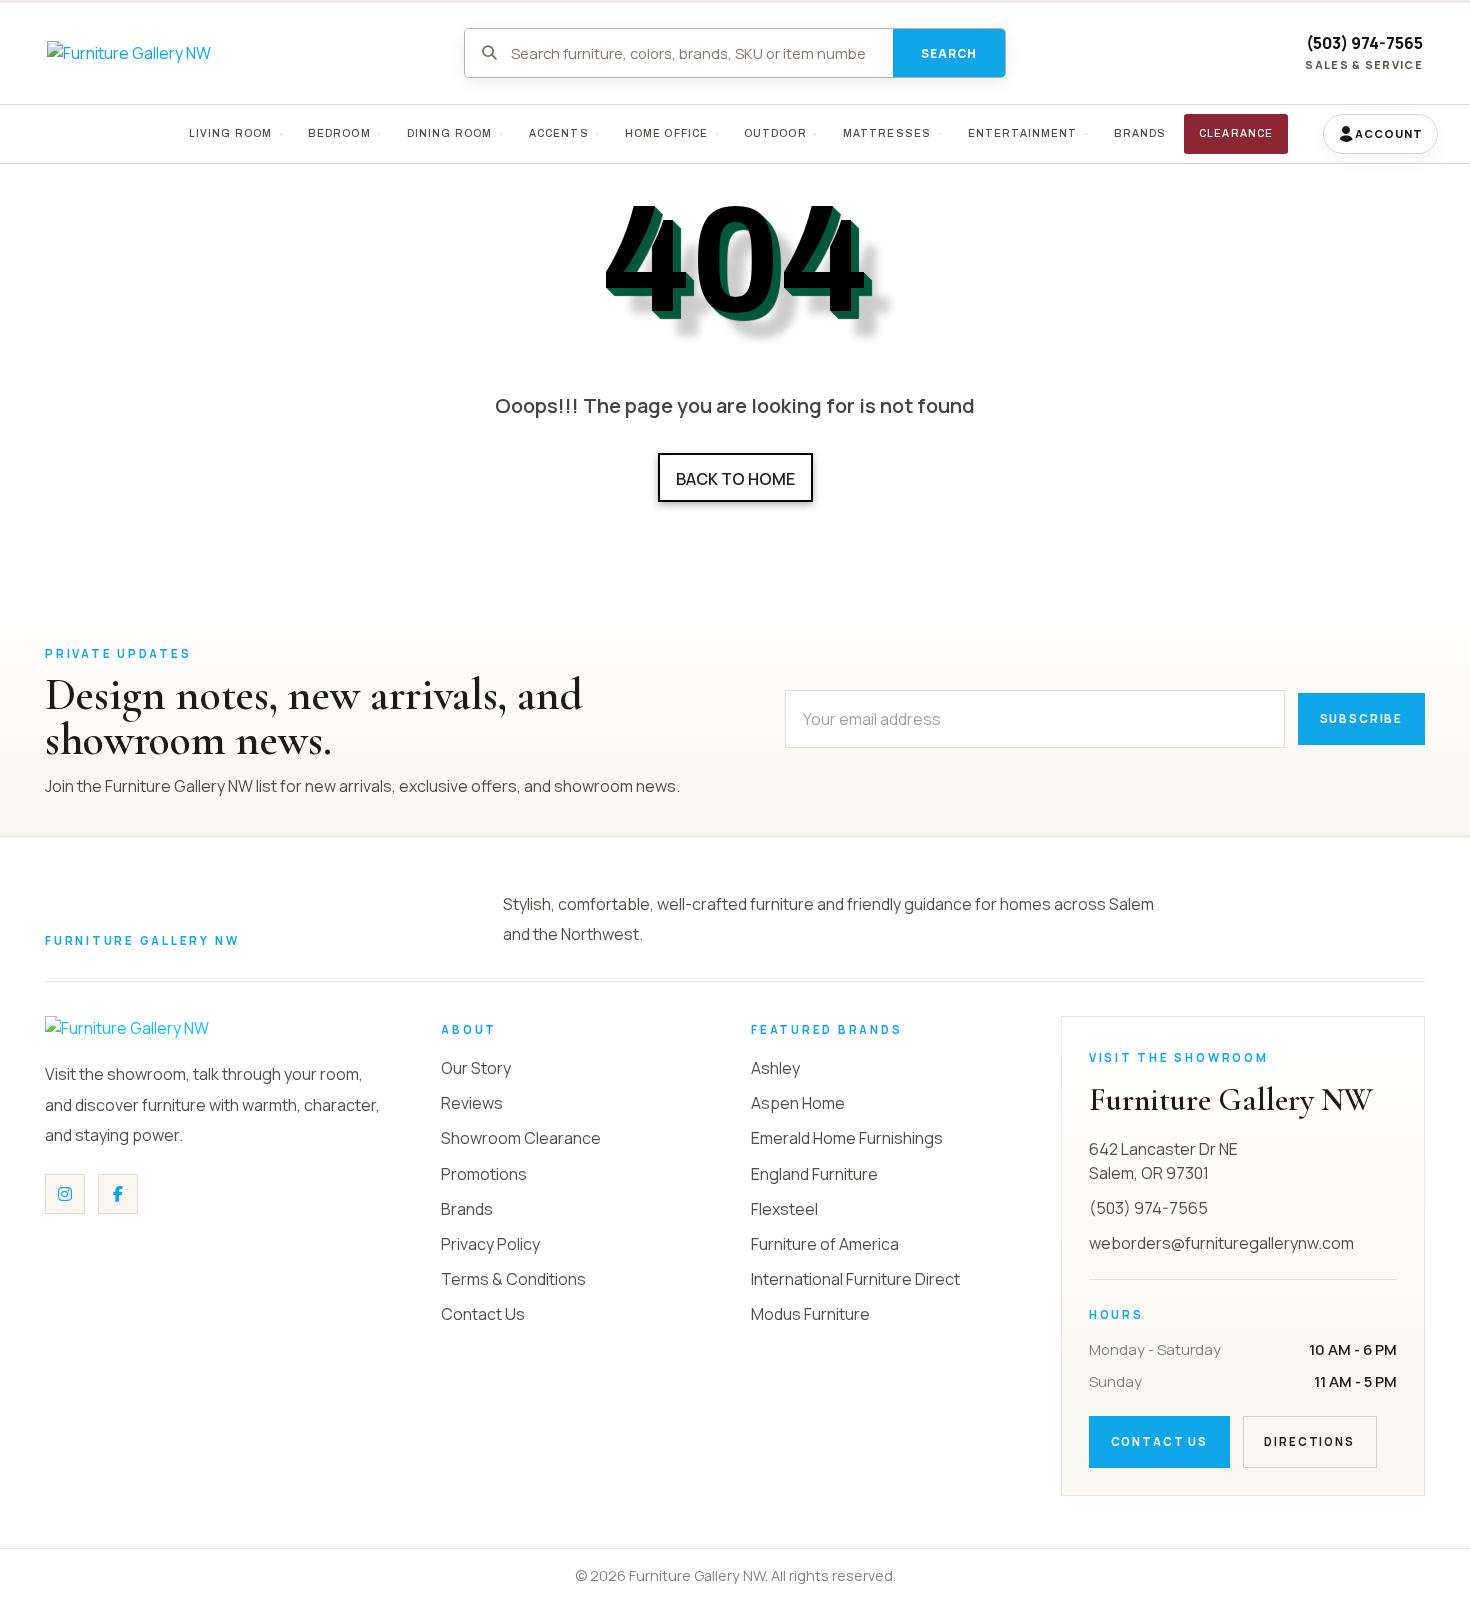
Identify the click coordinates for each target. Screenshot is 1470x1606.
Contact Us (483, 1314)
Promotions (484, 1174)
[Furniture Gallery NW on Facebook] (118, 1194)
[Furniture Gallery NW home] (195, 1028)
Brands (467, 1209)
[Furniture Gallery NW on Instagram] (65, 1194)
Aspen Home (798, 1103)
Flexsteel (784, 1209)
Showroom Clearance (521, 1138)
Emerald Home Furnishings (847, 1138)
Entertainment (1022, 133)
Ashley (775, 1068)
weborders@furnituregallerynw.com (1221, 1243)
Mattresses (887, 133)
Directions (1309, 1441)
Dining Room (450, 133)
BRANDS (1139, 133)
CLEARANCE (1236, 133)
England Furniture (814, 1174)
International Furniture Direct (855, 1279)
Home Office (666, 133)
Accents (558, 133)
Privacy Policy (490, 1244)
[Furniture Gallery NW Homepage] (129, 53)
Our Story (476, 1068)
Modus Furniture (810, 1314)
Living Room (230, 133)
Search (949, 53)
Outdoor (775, 133)
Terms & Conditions (513, 1279)
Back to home (735, 479)
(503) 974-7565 (1364, 43)
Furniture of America (825, 1244)
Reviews (472, 1103)
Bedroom (339, 133)
